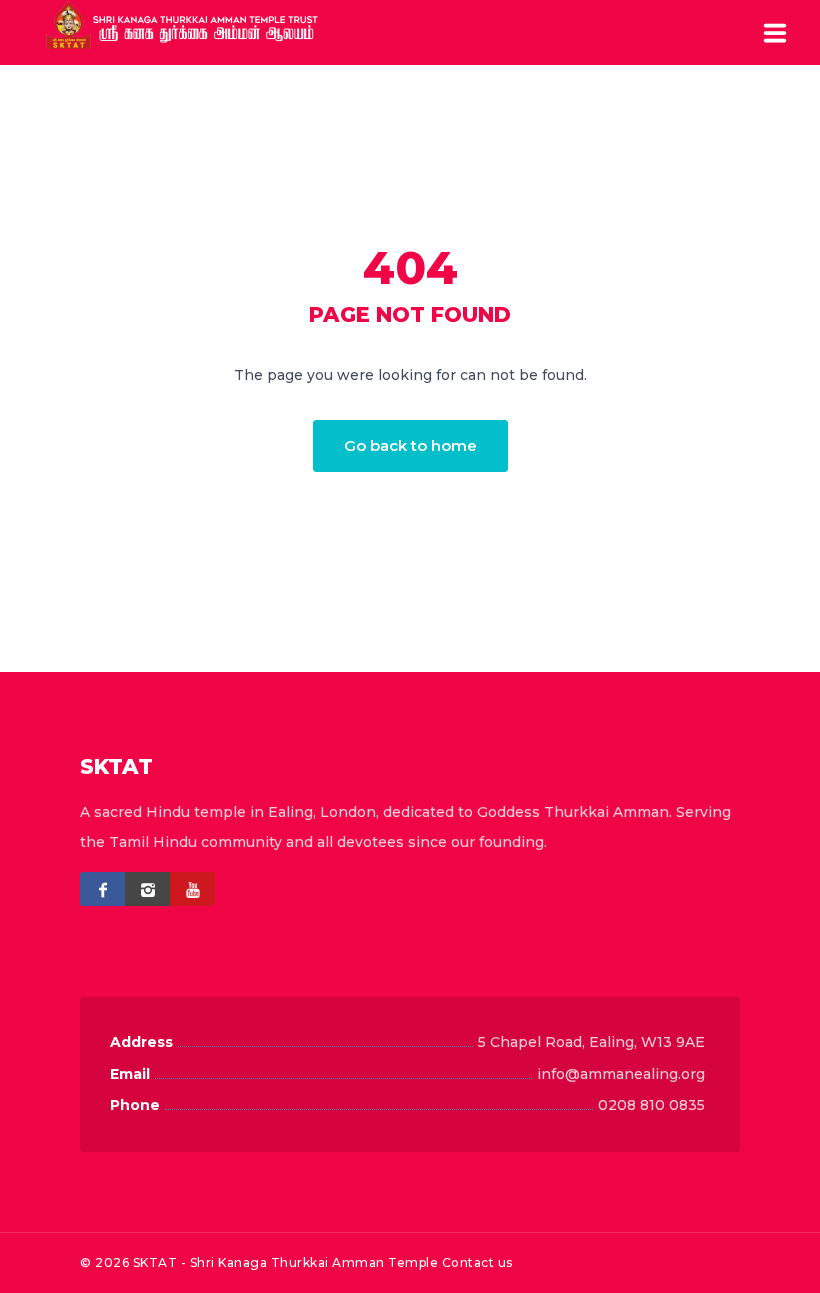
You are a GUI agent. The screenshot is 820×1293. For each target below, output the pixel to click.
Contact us (477, 1262)
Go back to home (410, 445)
